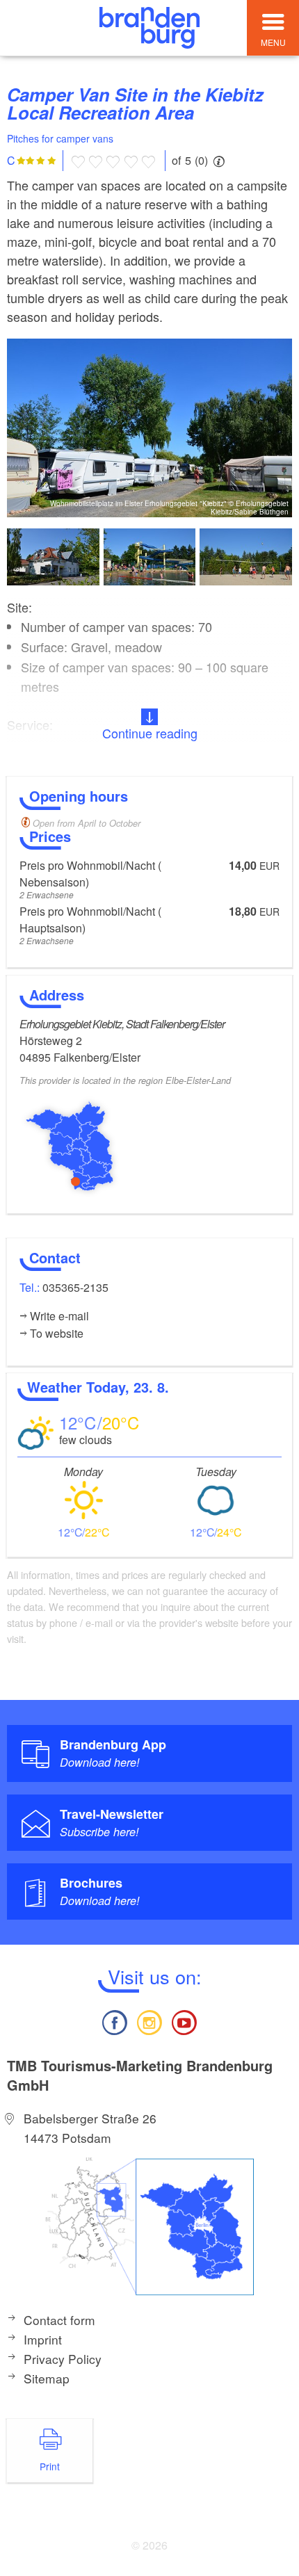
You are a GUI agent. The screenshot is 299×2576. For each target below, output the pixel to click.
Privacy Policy (63, 2359)
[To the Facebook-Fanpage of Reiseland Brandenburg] (114, 2021)
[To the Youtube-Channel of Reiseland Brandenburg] (184, 2021)
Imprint (43, 2339)
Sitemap (47, 2378)
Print (50, 2466)
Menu (273, 42)
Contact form (59, 2320)
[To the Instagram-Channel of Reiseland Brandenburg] (149, 2021)
